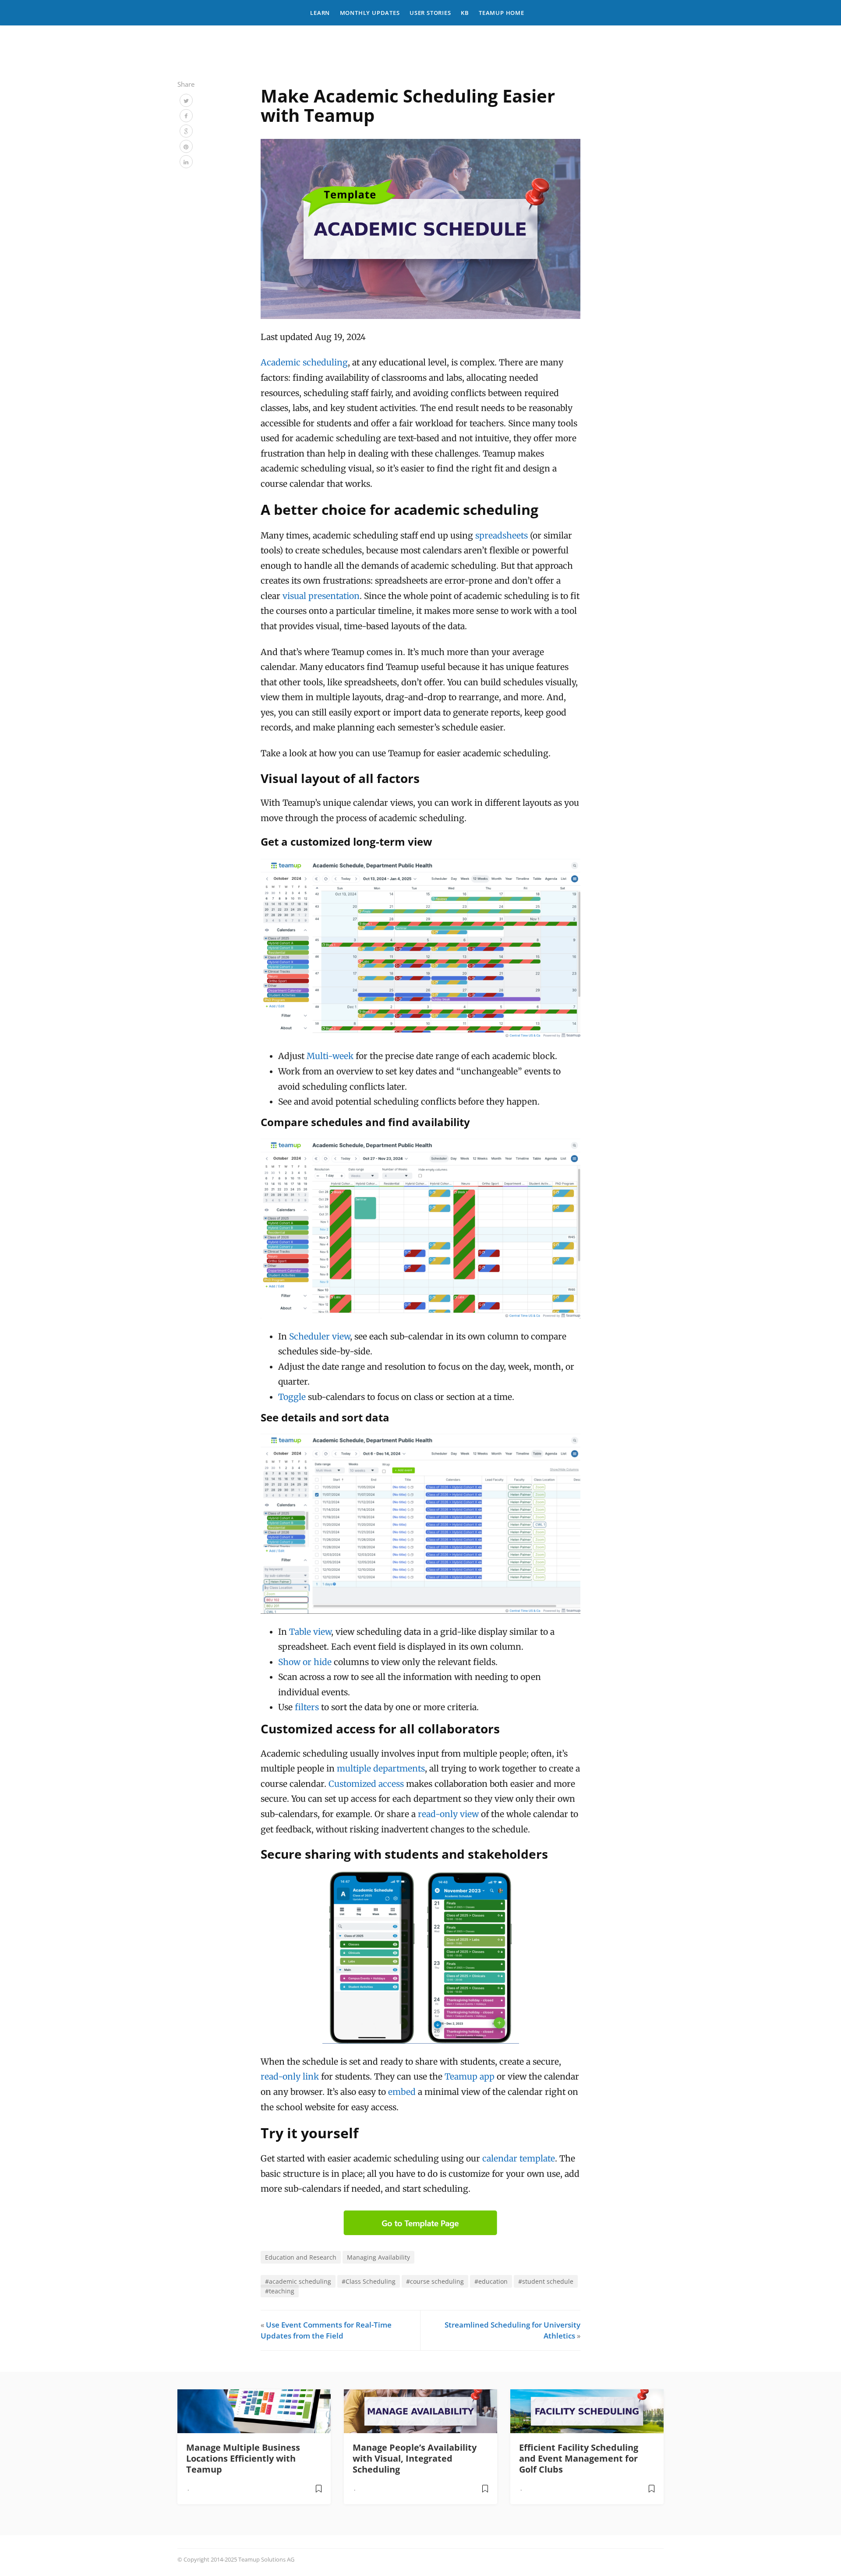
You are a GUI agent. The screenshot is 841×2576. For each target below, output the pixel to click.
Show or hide (305, 1662)
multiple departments (381, 1768)
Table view (310, 1632)
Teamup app (470, 2076)
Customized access (366, 1784)
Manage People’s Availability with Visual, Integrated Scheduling (415, 2458)
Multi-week (330, 1056)
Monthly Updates (370, 13)
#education (491, 2281)
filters (307, 1707)
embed (402, 2092)
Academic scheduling (304, 362)
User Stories (430, 13)
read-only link (290, 2076)
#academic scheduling (298, 2281)
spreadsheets (502, 535)
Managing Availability (378, 2257)
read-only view (448, 1814)
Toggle (292, 1397)
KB (465, 13)
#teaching (280, 2291)
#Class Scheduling (369, 2281)
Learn (320, 13)
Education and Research (301, 2257)
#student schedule (546, 2281)
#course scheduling (435, 2281)
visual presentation (321, 596)
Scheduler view (320, 1336)
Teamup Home (502, 13)
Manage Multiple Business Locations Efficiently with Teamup (243, 2458)
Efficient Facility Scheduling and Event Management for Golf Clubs (579, 2458)
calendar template (519, 2158)
